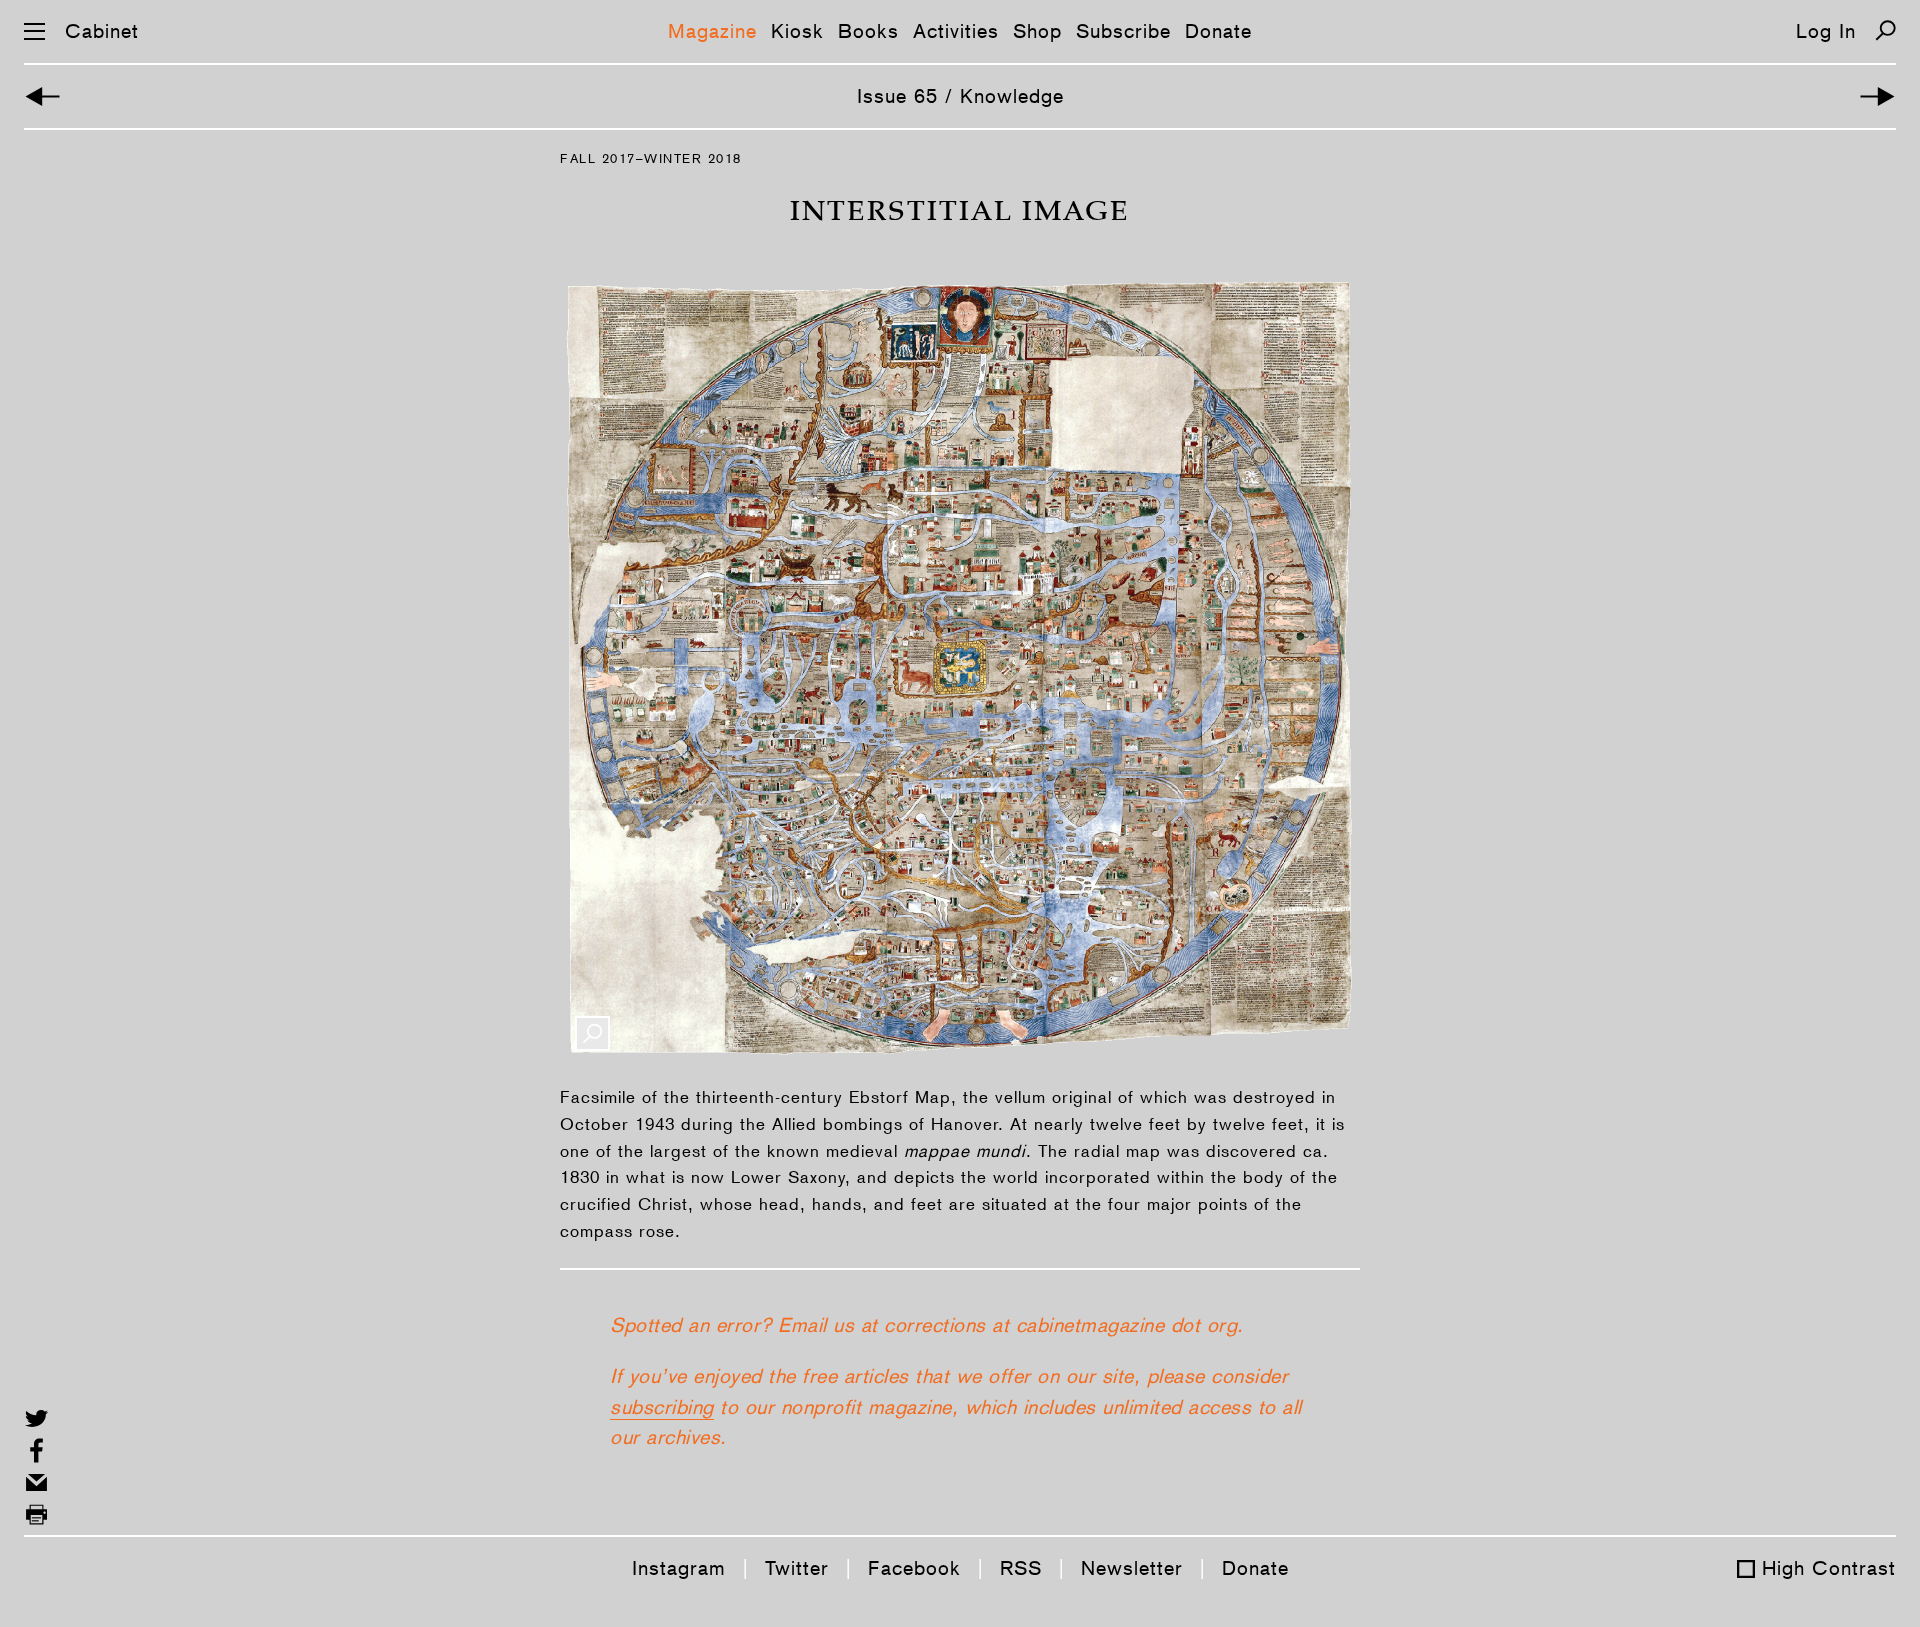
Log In (1826, 31)
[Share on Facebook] (36, 1450)
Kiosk (797, 31)
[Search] (1885, 30)
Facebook (914, 1568)
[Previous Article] (42, 96)
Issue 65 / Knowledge (960, 96)
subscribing (662, 1407)
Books (868, 31)
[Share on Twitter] (36, 1418)
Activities (956, 31)
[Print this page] (36, 1514)
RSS (1021, 1568)
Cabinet (102, 31)
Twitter (797, 1568)
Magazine (712, 31)
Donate (1218, 31)
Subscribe (1123, 31)
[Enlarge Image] (592, 1033)
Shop (1037, 31)
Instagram (679, 1568)
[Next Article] (1877, 96)
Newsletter (1132, 1568)
